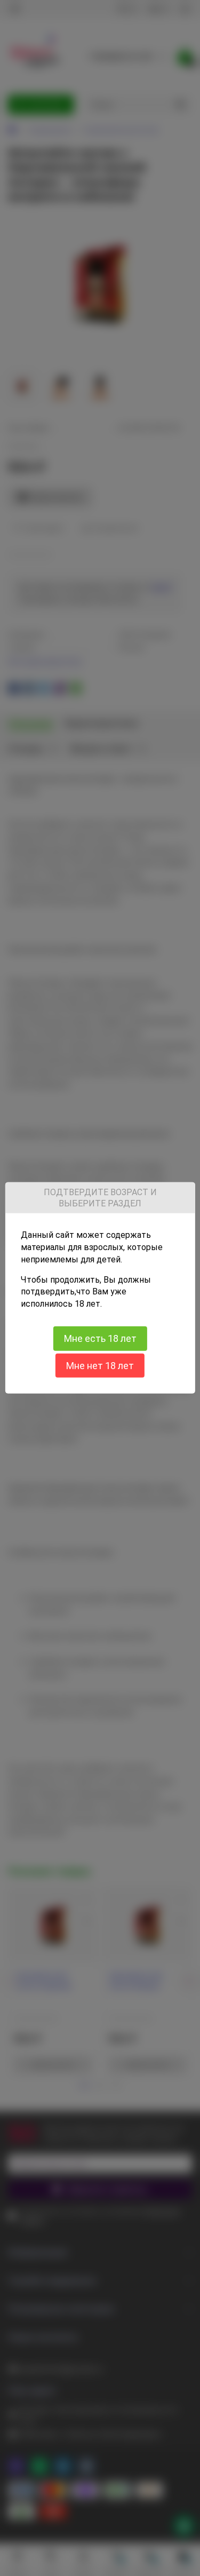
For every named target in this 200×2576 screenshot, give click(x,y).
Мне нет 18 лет (100, 1366)
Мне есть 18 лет (100, 1338)
